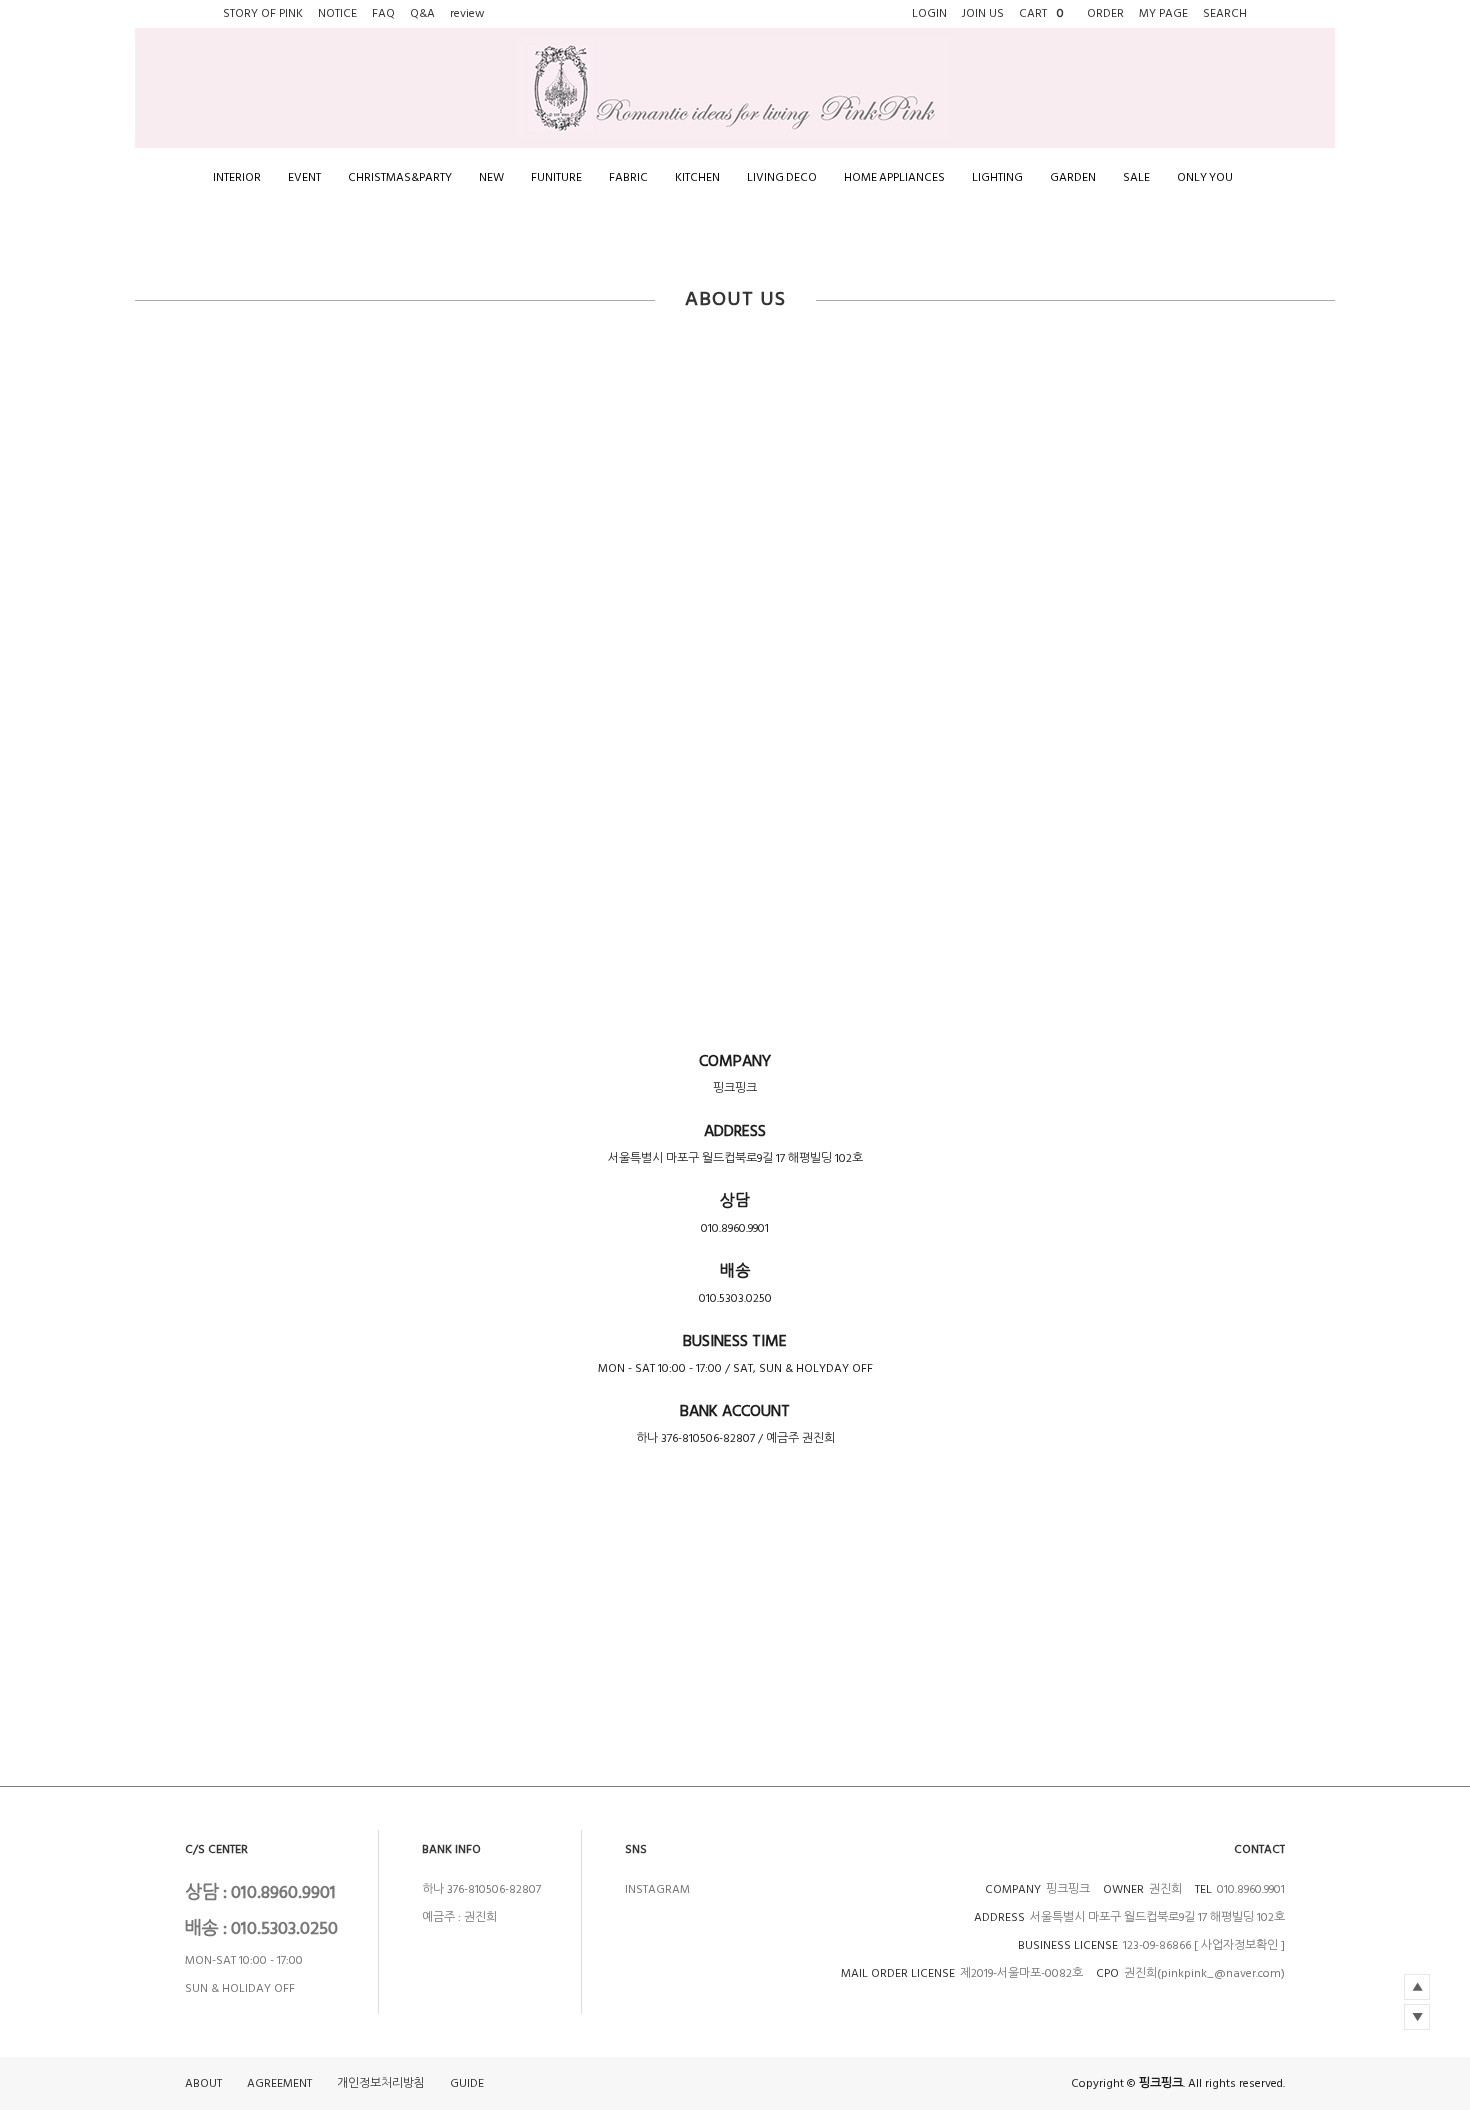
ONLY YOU (1205, 177)
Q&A (422, 13)
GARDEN (1073, 177)
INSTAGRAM (657, 1889)
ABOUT (203, 2083)
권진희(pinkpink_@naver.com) (1204, 1973)
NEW (491, 177)
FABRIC (628, 177)
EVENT (304, 177)
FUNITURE (556, 177)
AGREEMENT (279, 2083)
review (467, 13)
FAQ (383, 13)
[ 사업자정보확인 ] (1239, 1945)
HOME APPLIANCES (894, 177)
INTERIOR (237, 177)
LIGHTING (997, 177)
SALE (1136, 177)
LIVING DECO (782, 177)
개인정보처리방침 (381, 2083)
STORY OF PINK (263, 13)
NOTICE (337, 13)
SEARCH (1225, 13)
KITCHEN (697, 177)
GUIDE (467, 2083)
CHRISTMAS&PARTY (400, 177)
